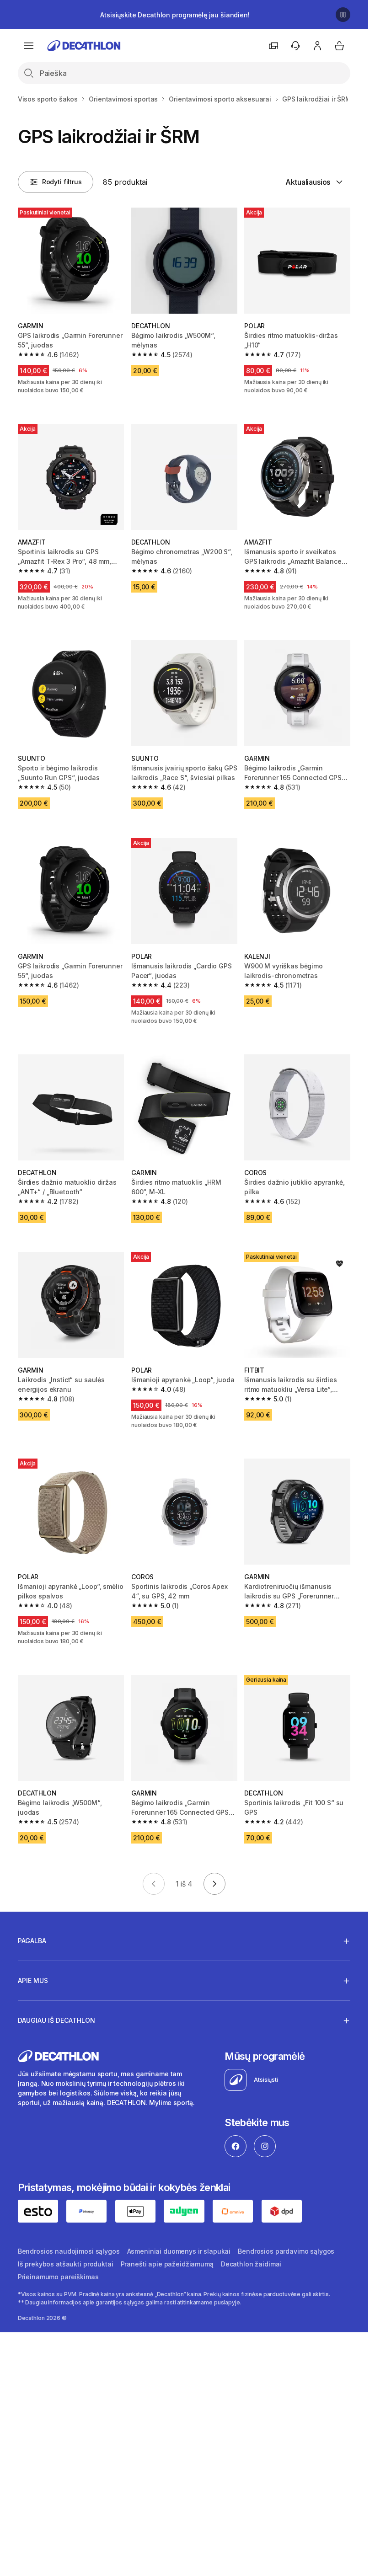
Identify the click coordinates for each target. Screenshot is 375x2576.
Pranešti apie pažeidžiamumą (167, 2264)
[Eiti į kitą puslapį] (214, 1884)
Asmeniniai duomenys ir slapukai (179, 2251)
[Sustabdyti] (343, 15)
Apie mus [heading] (33, 1980)
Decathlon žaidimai (251, 2264)
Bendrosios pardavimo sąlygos (286, 2251)
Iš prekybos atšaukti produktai (66, 2264)
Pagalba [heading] (32, 1941)
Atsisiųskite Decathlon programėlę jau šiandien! (175, 15)
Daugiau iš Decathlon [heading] (56, 2020)
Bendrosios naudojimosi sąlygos (69, 2251)
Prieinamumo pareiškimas (58, 2277)
